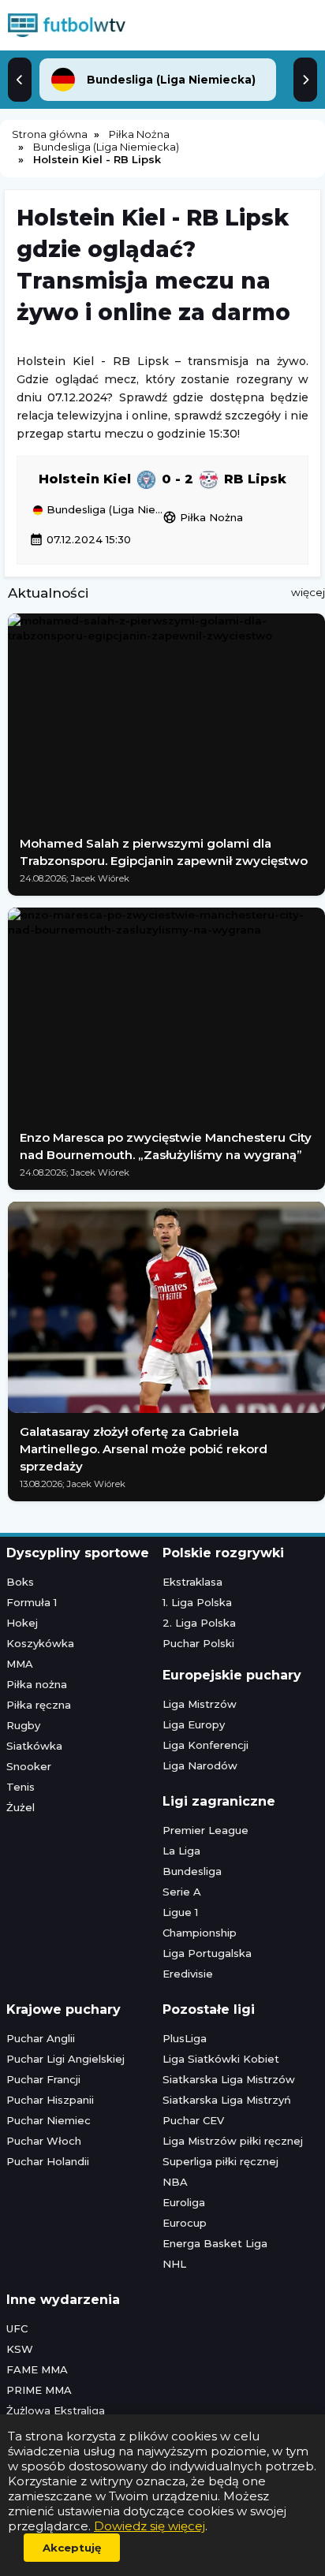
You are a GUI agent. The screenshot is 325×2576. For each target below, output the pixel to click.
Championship (200, 1933)
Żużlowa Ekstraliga (56, 2410)
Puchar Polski (198, 1643)
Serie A (182, 1892)
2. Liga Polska (199, 1623)
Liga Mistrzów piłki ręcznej (233, 2141)
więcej (308, 592)
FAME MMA (37, 2369)
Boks (20, 1582)
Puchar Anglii (41, 2038)
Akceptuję (72, 2548)
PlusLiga (185, 2038)
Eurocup (185, 2223)
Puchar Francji (43, 2079)
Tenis (21, 1787)
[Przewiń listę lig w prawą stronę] (305, 80)
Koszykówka (40, 1643)
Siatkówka (34, 1746)
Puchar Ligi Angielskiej (65, 2059)
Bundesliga (192, 1871)
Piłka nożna (37, 1684)
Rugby (23, 1725)
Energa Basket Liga (215, 2243)
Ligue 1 (180, 1912)
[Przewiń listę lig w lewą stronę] (20, 80)
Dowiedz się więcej (149, 2526)
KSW (20, 2349)
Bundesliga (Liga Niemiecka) (103, 510)
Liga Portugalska (207, 1953)
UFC (17, 2328)
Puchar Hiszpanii (50, 2100)
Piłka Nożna (203, 517)
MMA (20, 1664)
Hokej (22, 1623)
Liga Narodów (200, 1765)
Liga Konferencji (205, 1745)
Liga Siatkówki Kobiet (221, 2059)
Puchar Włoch (44, 2141)
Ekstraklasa (192, 1582)
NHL (174, 2264)
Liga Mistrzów (200, 1704)
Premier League (205, 1830)
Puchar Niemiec (49, 2120)
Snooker (29, 1766)
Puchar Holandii (48, 2161)
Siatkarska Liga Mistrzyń (227, 2100)
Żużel (21, 1807)
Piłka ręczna (39, 1705)
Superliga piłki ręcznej (220, 2161)
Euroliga (184, 2202)
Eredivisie (188, 1974)
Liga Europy (194, 1724)
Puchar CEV (193, 2120)
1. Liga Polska (197, 1602)
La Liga (181, 1851)
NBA (175, 2182)
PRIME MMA (39, 2390)
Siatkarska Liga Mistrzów (229, 2079)
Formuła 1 (32, 1602)
